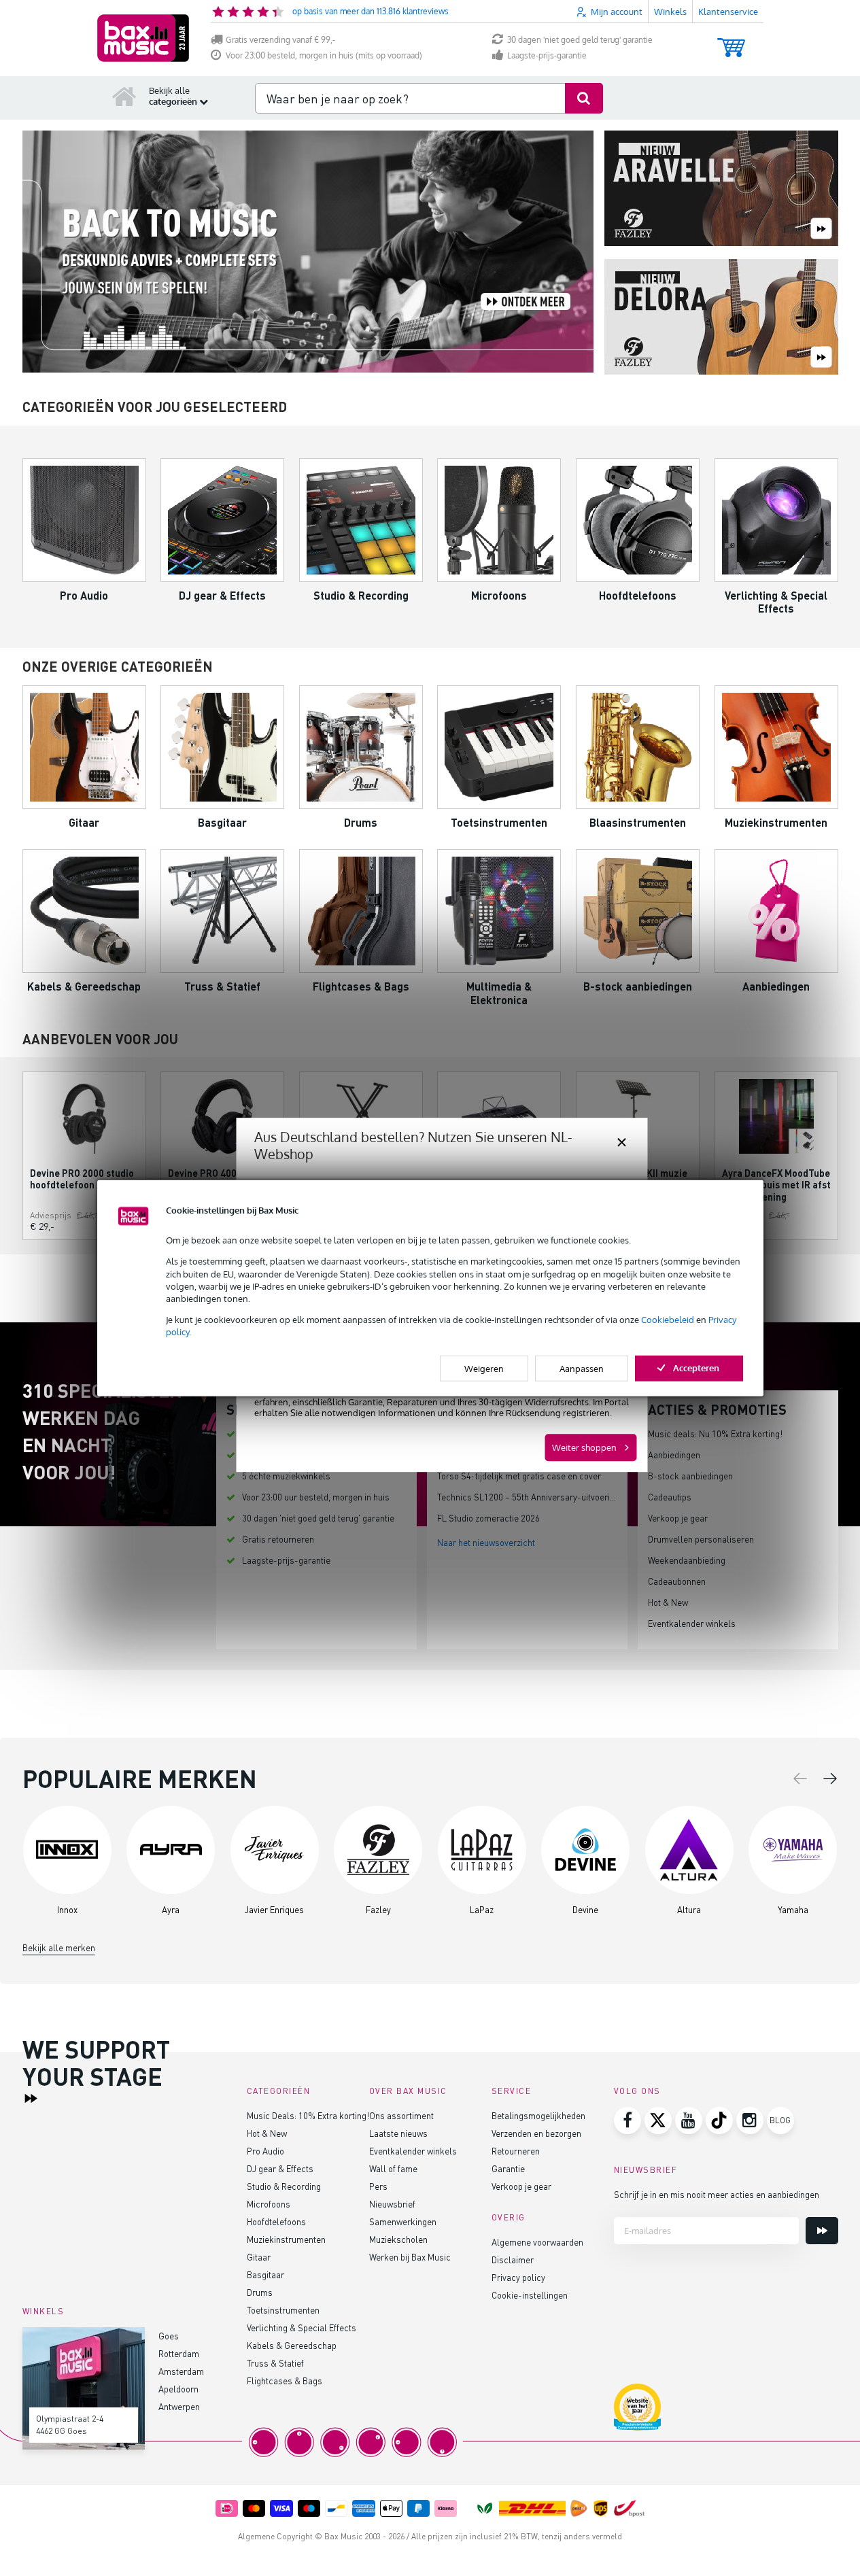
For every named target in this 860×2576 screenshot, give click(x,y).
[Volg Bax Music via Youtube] (689, 2120)
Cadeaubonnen (677, 1581)
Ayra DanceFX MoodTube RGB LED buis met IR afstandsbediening (776, 1185)
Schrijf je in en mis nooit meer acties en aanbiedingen (717, 2194)
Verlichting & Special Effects (302, 2328)
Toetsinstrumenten (283, 2310)
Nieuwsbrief (392, 2204)
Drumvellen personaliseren (701, 1539)
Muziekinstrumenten (286, 2239)
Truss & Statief (275, 2363)
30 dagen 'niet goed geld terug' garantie (580, 40)
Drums (260, 2292)
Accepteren (696, 1367)
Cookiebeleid (668, 1320)
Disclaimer (513, 2260)
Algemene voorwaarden (537, 2242)
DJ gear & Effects (280, 2168)
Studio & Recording (284, 2186)
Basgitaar (265, 2274)
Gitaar (259, 2257)
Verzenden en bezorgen (536, 2133)
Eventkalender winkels (692, 1623)
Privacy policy (518, 2277)
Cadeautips (670, 1497)
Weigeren (484, 1368)
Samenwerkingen (403, 2221)
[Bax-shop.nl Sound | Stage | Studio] (143, 38)
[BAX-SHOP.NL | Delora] (721, 318)
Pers (378, 2186)
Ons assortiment (401, 2115)
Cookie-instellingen (530, 2295)
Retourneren (516, 2151)
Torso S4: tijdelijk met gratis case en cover (519, 1476)
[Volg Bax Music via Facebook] (627, 2120)
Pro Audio (265, 2151)
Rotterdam (179, 2353)
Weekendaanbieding (687, 1560)
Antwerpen (179, 2406)
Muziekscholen (398, 2239)
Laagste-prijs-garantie (547, 55)
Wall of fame (393, 2168)
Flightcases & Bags (285, 2381)
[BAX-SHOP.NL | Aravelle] (721, 189)
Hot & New (668, 1602)
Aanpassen (582, 1368)
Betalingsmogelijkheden (538, 2115)
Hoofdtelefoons (276, 2221)
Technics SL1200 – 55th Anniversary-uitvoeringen (533, 1497)
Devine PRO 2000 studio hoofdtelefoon (82, 1179)
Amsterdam (181, 2371)
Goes (169, 2336)
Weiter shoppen (584, 1447)
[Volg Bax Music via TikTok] (719, 2120)
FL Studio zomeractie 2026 (488, 1518)
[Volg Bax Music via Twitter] (658, 2120)
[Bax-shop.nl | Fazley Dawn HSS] (308, 252)
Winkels (670, 12)
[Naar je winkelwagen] (731, 41)
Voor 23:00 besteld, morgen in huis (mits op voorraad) (324, 55)
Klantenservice (728, 12)
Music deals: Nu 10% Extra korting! (715, 1433)
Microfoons (269, 2204)
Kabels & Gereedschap (292, 2345)
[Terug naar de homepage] (124, 96)
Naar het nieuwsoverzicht (486, 1542)
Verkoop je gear (678, 1518)
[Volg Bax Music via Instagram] (750, 2120)
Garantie (508, 2168)
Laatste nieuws (398, 2133)
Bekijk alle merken (59, 1947)
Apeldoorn (178, 2389)
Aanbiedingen (674, 1455)
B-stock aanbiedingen (690, 1476)
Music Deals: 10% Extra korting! (308, 2115)
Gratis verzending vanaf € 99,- (280, 40)
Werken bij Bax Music (410, 2257)
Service (512, 2091)
